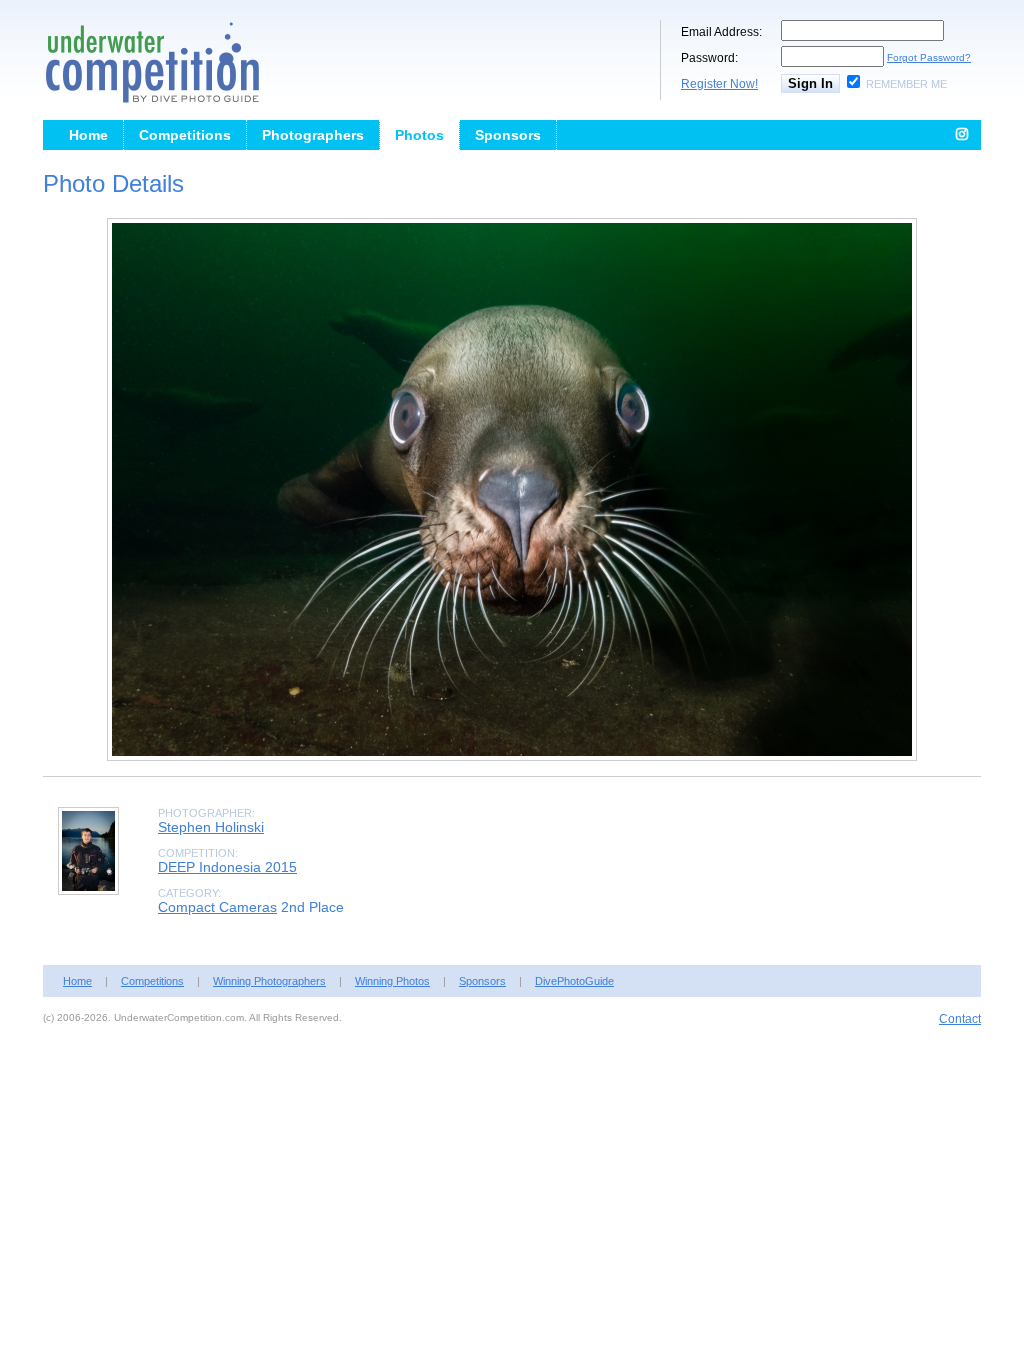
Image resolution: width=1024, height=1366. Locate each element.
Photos (419, 135)
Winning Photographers (269, 981)
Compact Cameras (217, 907)
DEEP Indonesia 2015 (227, 867)
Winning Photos (392, 981)
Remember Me (906, 84)
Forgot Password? (929, 57)
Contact (960, 1019)
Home (88, 135)
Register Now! (719, 84)
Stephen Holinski (211, 827)
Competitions (185, 135)
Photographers (313, 135)
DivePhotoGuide (574, 981)
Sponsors (508, 135)
